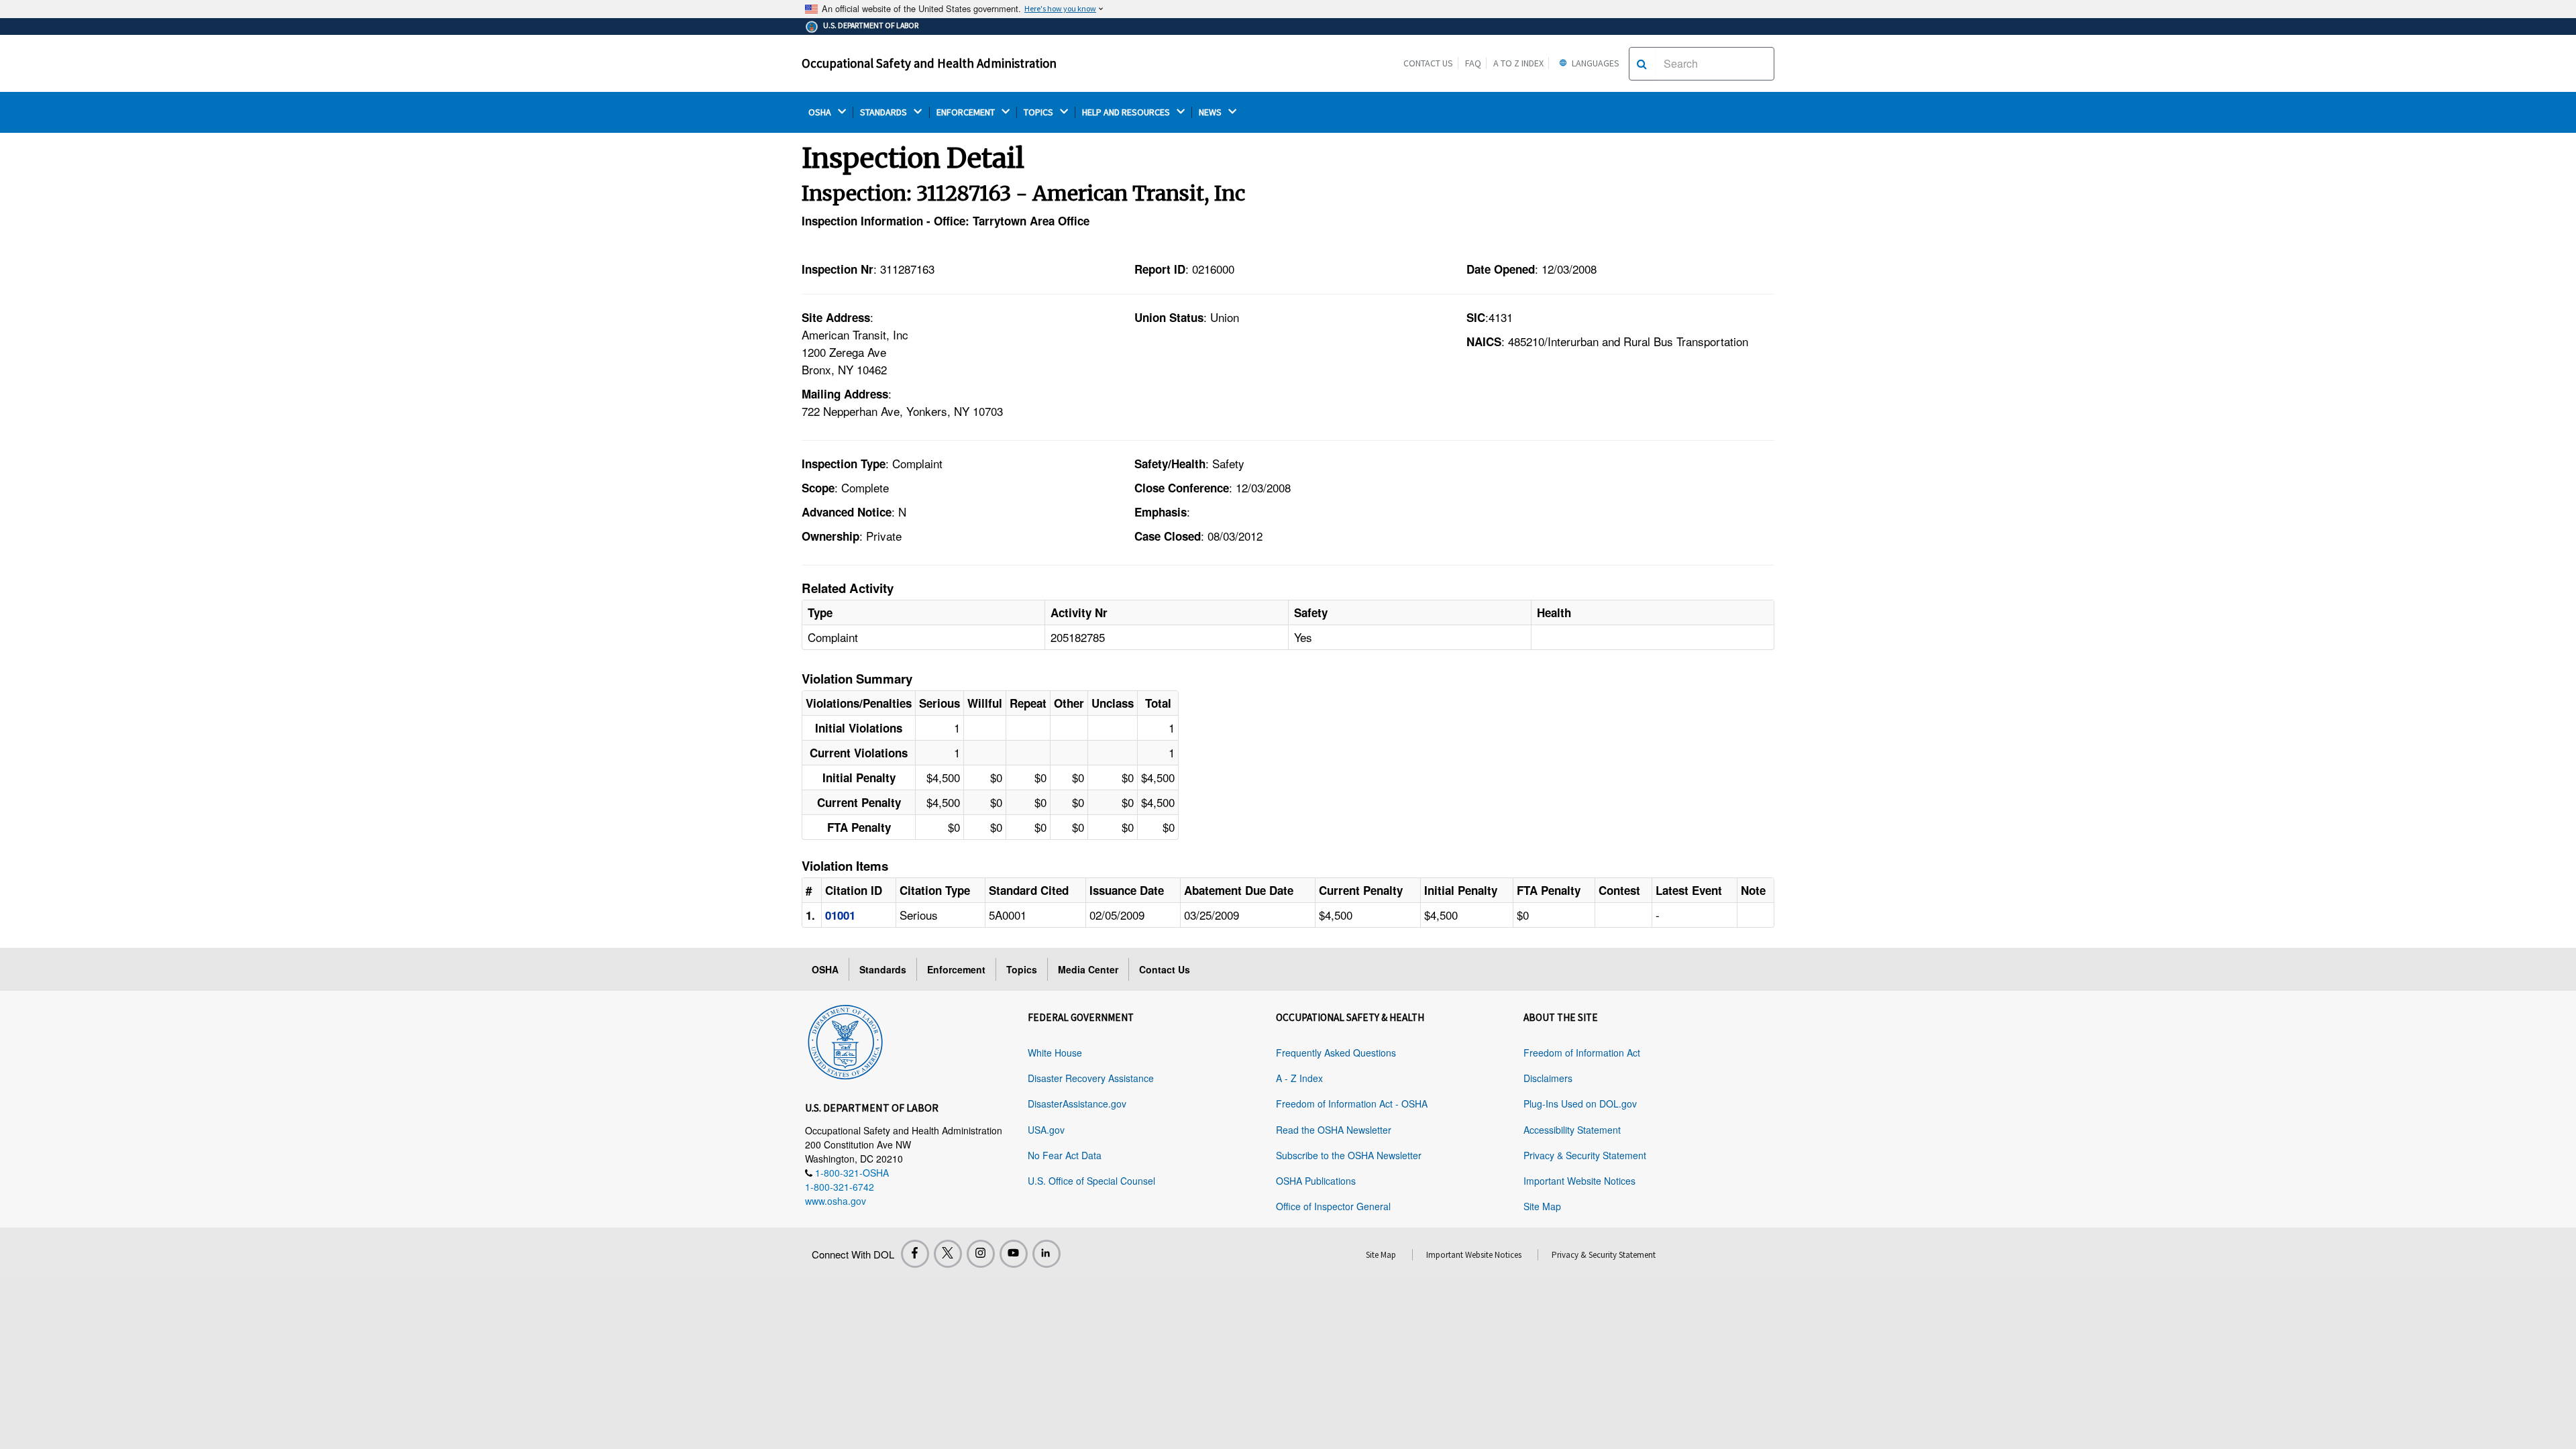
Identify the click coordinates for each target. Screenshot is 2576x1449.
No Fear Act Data (1065, 1155)
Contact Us (1428, 63)
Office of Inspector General (1333, 1206)
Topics (1022, 969)
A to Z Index (1518, 63)
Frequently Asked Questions (1336, 1053)
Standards (883, 969)
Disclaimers (1548, 1078)
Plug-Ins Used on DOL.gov (1580, 1104)
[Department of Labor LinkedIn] (1046, 1254)
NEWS (1211, 112)
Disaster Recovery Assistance (1091, 1078)
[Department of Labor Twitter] (948, 1254)
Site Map (1542, 1206)
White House (1055, 1053)
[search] (1642, 64)
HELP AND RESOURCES (1127, 112)
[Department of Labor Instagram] (981, 1254)
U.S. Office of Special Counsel (1091, 1181)
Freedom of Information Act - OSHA (1352, 1104)
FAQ (1473, 63)
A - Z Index (1299, 1078)
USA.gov (1046, 1130)
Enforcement (956, 969)
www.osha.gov (836, 1201)
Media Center (1088, 969)
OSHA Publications (1316, 1181)
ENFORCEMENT (967, 112)
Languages (1595, 63)
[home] (845, 1040)
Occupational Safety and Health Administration (929, 63)
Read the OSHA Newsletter (1334, 1130)
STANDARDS (884, 112)
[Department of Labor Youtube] (1014, 1254)
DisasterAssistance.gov (1077, 1104)
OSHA (821, 112)
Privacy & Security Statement (1585, 1155)
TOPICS (1039, 112)
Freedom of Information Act (1582, 1053)
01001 (840, 915)
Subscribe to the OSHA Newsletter (1349, 1155)
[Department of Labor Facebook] (915, 1254)
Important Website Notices (1579, 1181)
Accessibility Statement (1572, 1130)
